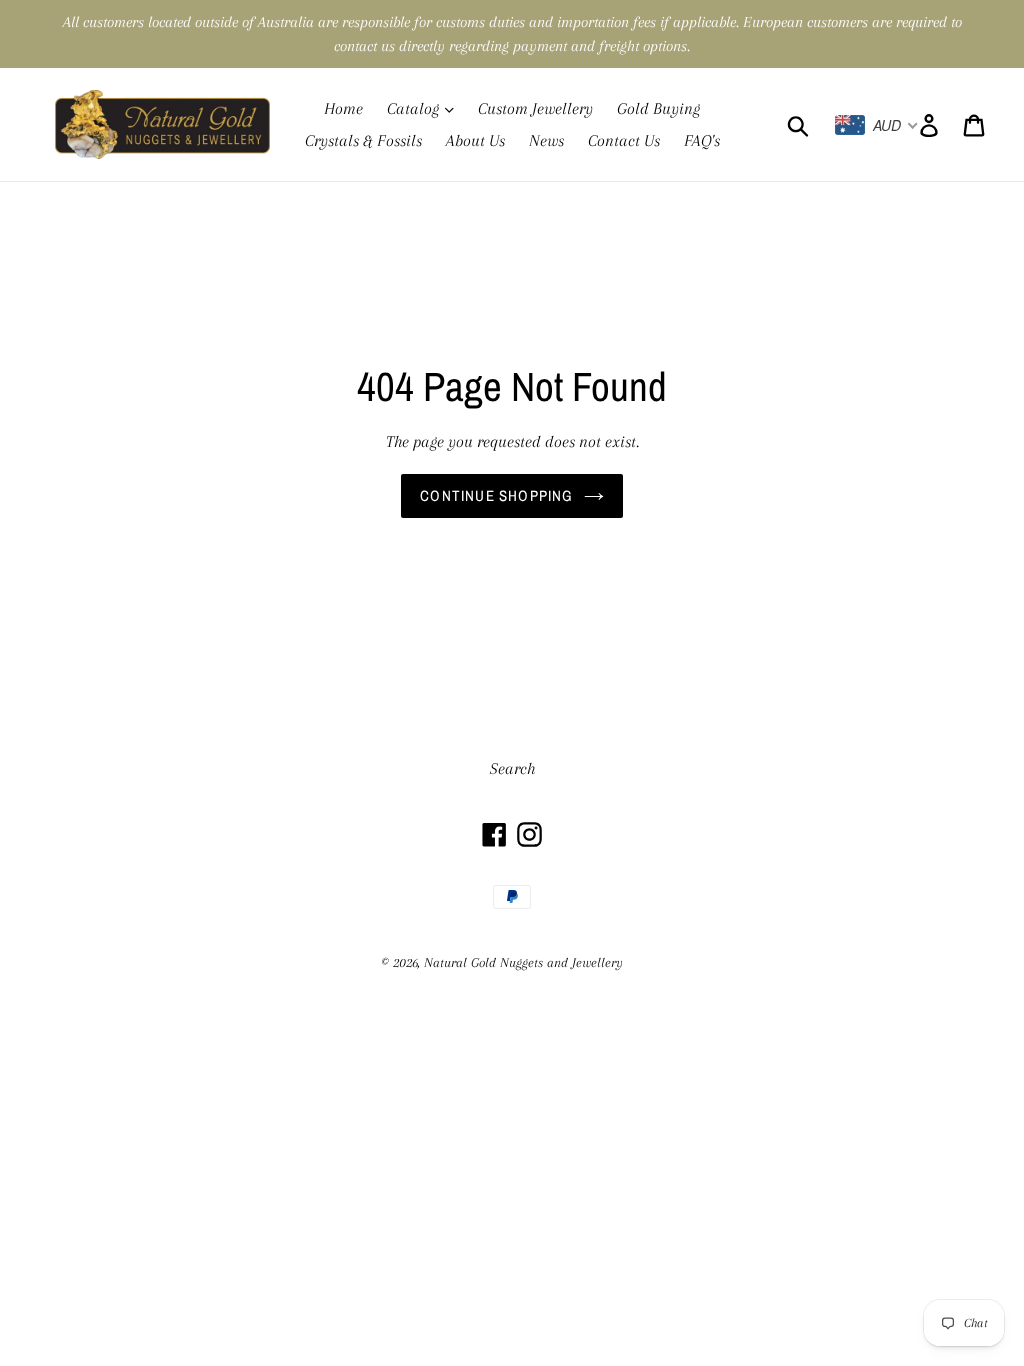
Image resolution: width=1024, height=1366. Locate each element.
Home (343, 108)
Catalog (415, 108)
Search (512, 768)
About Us (475, 140)
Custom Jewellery (535, 108)
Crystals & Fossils (363, 140)
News (546, 140)
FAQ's (702, 140)
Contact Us (624, 140)
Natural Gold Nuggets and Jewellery (523, 962)
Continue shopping (496, 495)
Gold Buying (658, 108)
